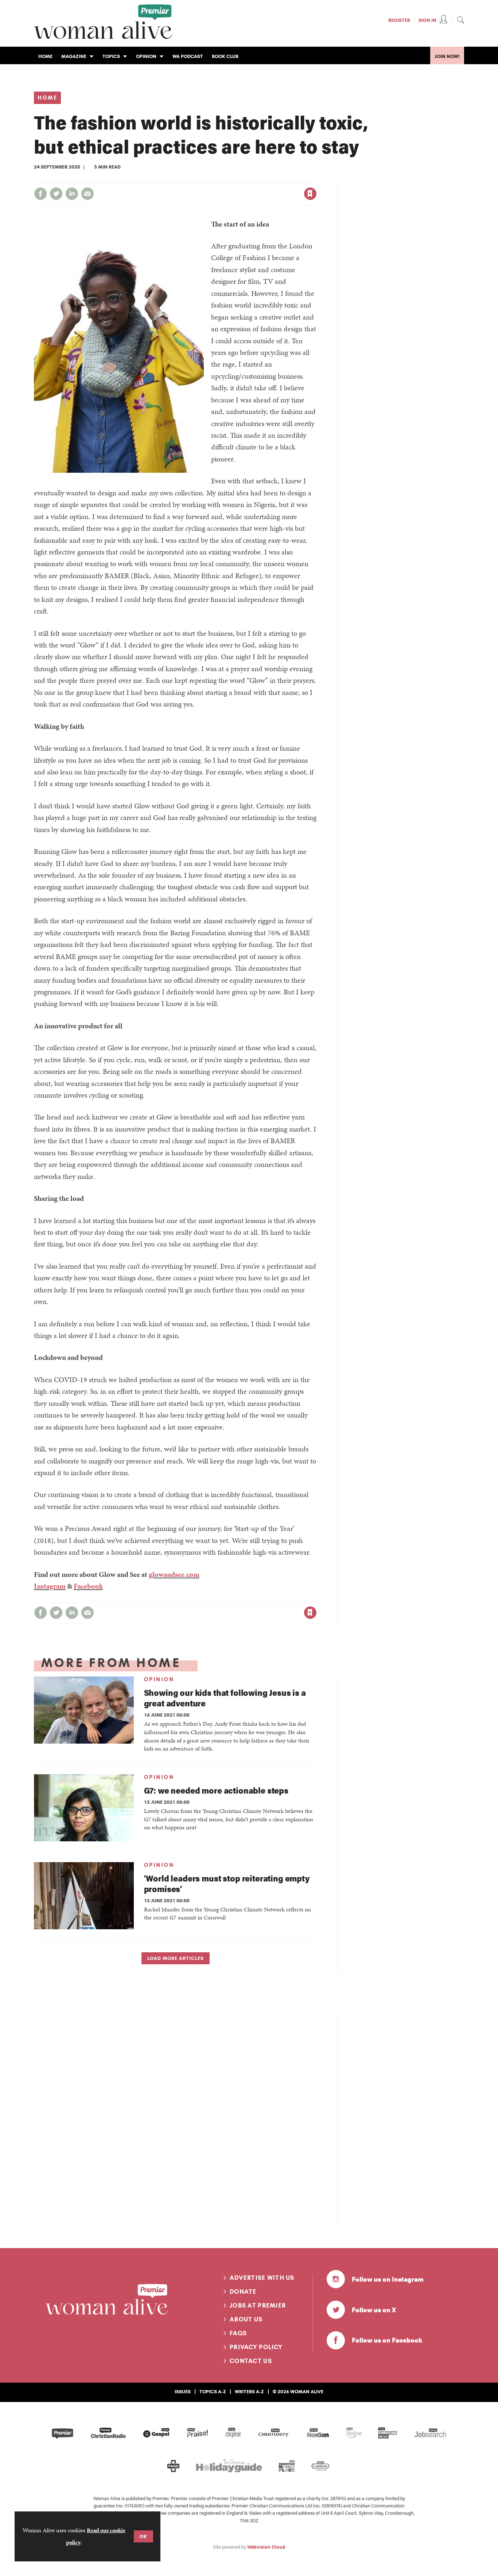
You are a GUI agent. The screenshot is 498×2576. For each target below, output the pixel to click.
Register (399, 20)
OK (143, 2536)
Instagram (50, 1586)
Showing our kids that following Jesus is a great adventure (225, 1698)
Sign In (427, 20)
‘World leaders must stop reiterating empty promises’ (227, 1883)
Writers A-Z (249, 2391)
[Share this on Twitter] (56, 194)
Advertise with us (262, 2278)
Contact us (251, 2361)
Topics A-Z (213, 2391)
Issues (183, 2391)
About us (246, 2319)
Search (460, 20)
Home (47, 98)
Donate (243, 2291)
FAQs (238, 2333)
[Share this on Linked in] (72, 194)
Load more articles (176, 1958)
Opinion (159, 1679)
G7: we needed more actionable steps (216, 1790)
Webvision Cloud (266, 2547)
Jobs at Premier (258, 2305)
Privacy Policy (256, 2347)
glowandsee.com (174, 1574)
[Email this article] (87, 194)
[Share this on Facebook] (40, 194)
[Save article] (310, 194)
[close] (316, 179)
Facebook (88, 1586)
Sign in (234, 179)
